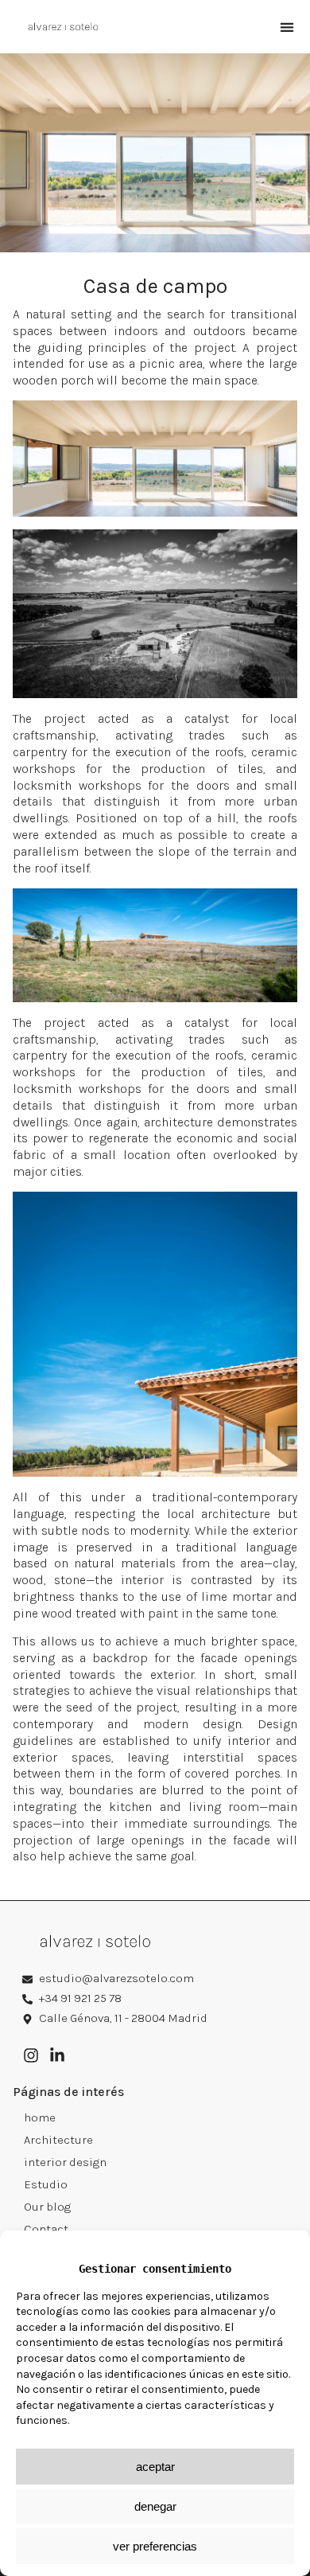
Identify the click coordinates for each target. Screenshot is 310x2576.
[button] (287, 27)
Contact (46, 2229)
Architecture (58, 2140)
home (40, 2117)
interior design (65, 2162)
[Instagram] (31, 2055)
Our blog (47, 2207)
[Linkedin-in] (57, 2055)
